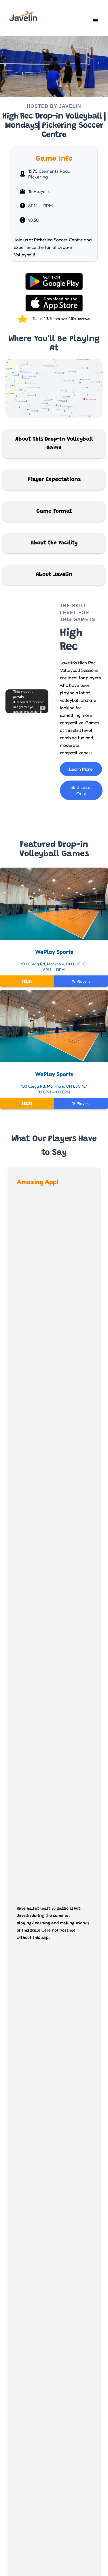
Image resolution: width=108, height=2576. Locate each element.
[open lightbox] (54, 67)
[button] (96, 21)
